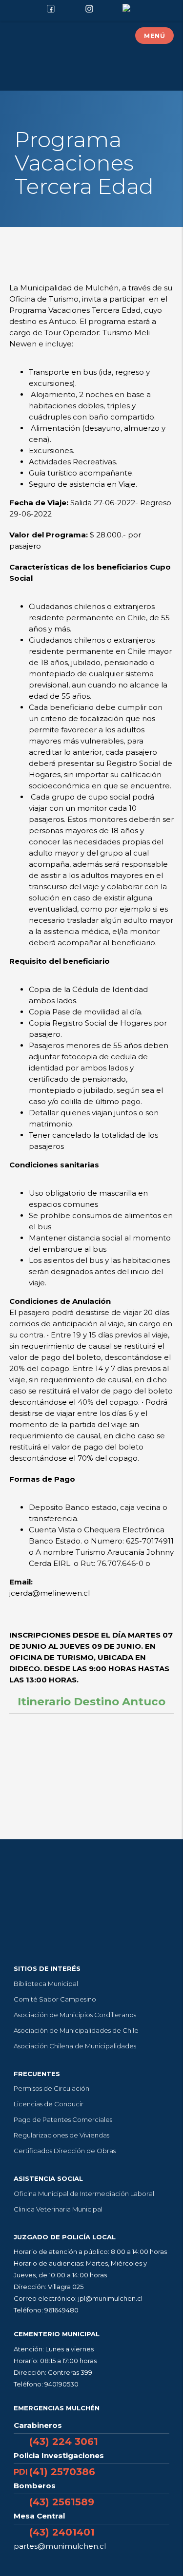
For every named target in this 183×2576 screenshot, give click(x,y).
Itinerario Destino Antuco (91, 1701)
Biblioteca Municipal (46, 1984)
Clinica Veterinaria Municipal (58, 2209)
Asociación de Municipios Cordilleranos (75, 2015)
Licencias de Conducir (49, 2104)
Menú (154, 36)
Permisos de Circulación (51, 2088)
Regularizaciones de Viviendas (61, 2135)
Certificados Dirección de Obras (65, 2151)
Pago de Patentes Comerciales (63, 2119)
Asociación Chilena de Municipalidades (75, 2046)
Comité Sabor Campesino (55, 1999)
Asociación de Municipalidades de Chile (76, 2030)
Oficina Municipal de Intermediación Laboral (84, 2194)
